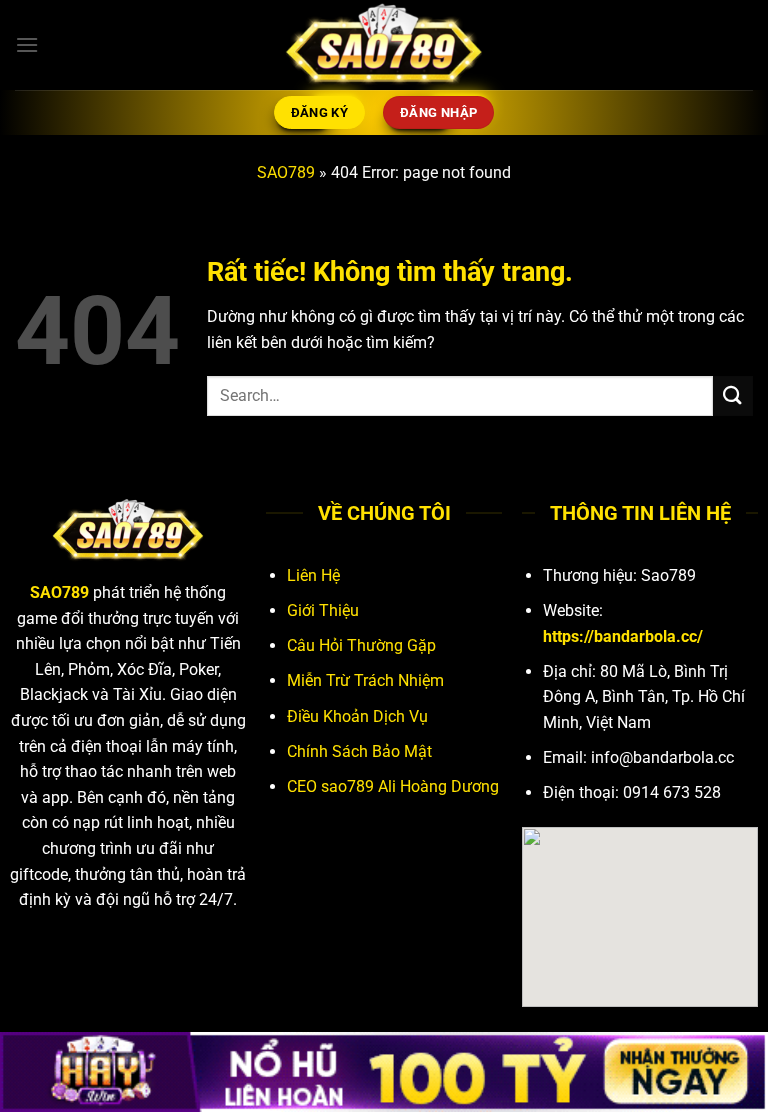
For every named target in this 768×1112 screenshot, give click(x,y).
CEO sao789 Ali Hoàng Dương (393, 786)
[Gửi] (733, 395)
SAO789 (286, 172)
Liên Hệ (313, 575)
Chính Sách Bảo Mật (359, 751)
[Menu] (27, 44)
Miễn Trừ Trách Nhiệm (365, 680)
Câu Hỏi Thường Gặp (361, 645)
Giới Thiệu (323, 610)
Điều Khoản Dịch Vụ (357, 716)
